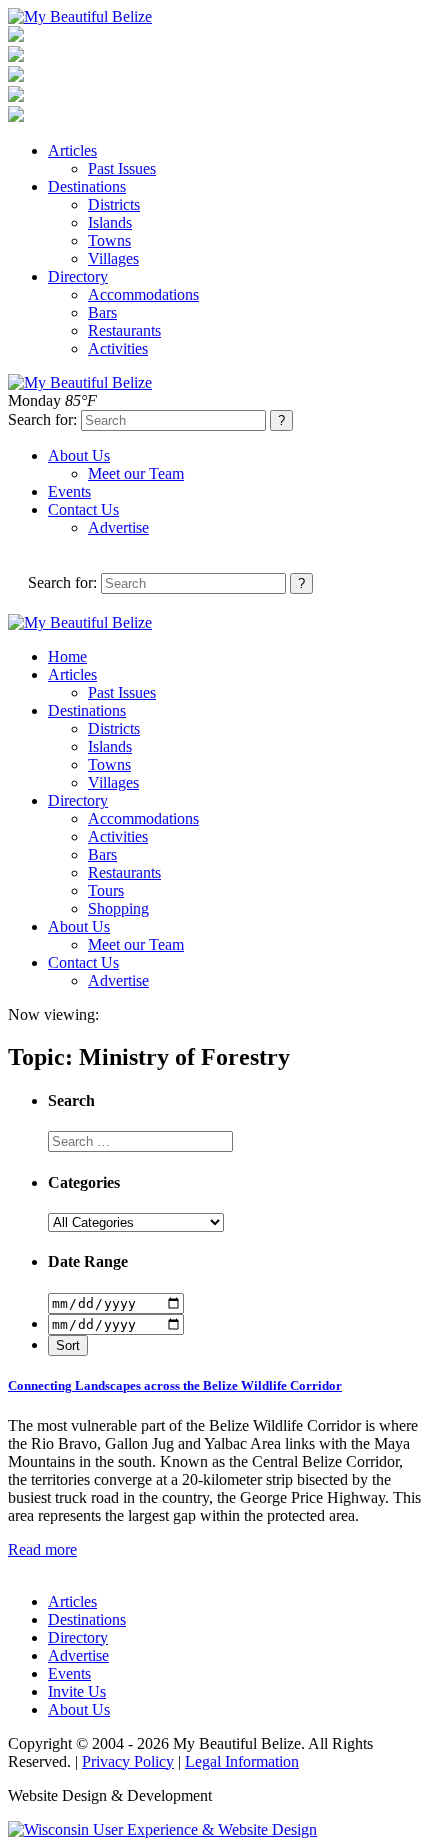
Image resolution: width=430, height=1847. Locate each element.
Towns (109, 240)
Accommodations (143, 294)
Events (69, 491)
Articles (72, 150)
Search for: (42, 419)
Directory (78, 276)
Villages (113, 258)
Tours (106, 890)
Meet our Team (136, 473)
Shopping (118, 908)
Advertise (118, 527)
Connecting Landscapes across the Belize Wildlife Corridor (175, 1385)
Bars (102, 312)
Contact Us (83, 509)
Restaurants (124, 330)
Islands (110, 222)
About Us (79, 455)
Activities (118, 348)
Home (67, 656)
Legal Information (242, 1761)
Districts (114, 204)
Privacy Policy (128, 1761)
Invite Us (77, 1691)
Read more (42, 1549)
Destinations (87, 186)
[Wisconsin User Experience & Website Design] (162, 1829)
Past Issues (122, 168)
